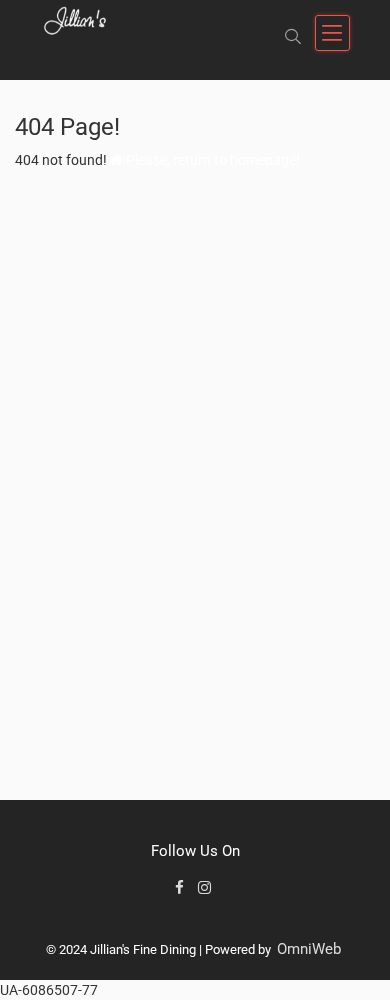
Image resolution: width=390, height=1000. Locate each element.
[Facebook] (183, 888)
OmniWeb (309, 949)
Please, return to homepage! (211, 160)
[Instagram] (206, 888)
